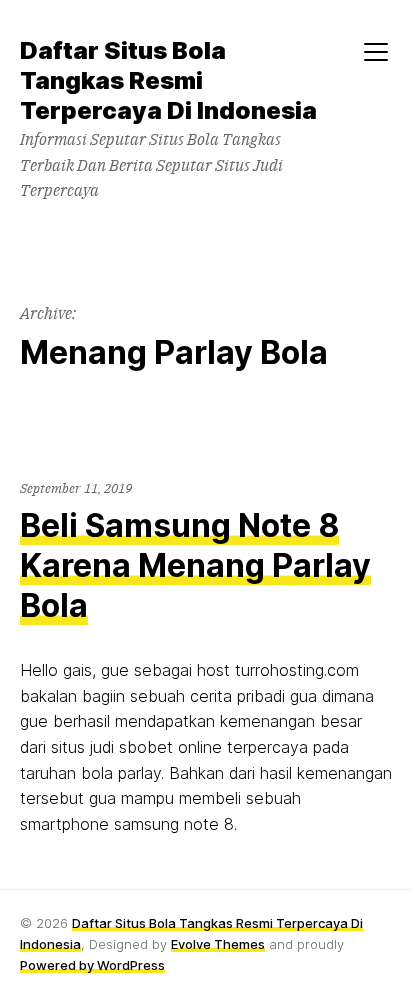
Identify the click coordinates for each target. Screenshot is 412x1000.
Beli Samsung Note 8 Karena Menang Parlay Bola (195, 565)
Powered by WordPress (92, 965)
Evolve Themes (218, 944)
